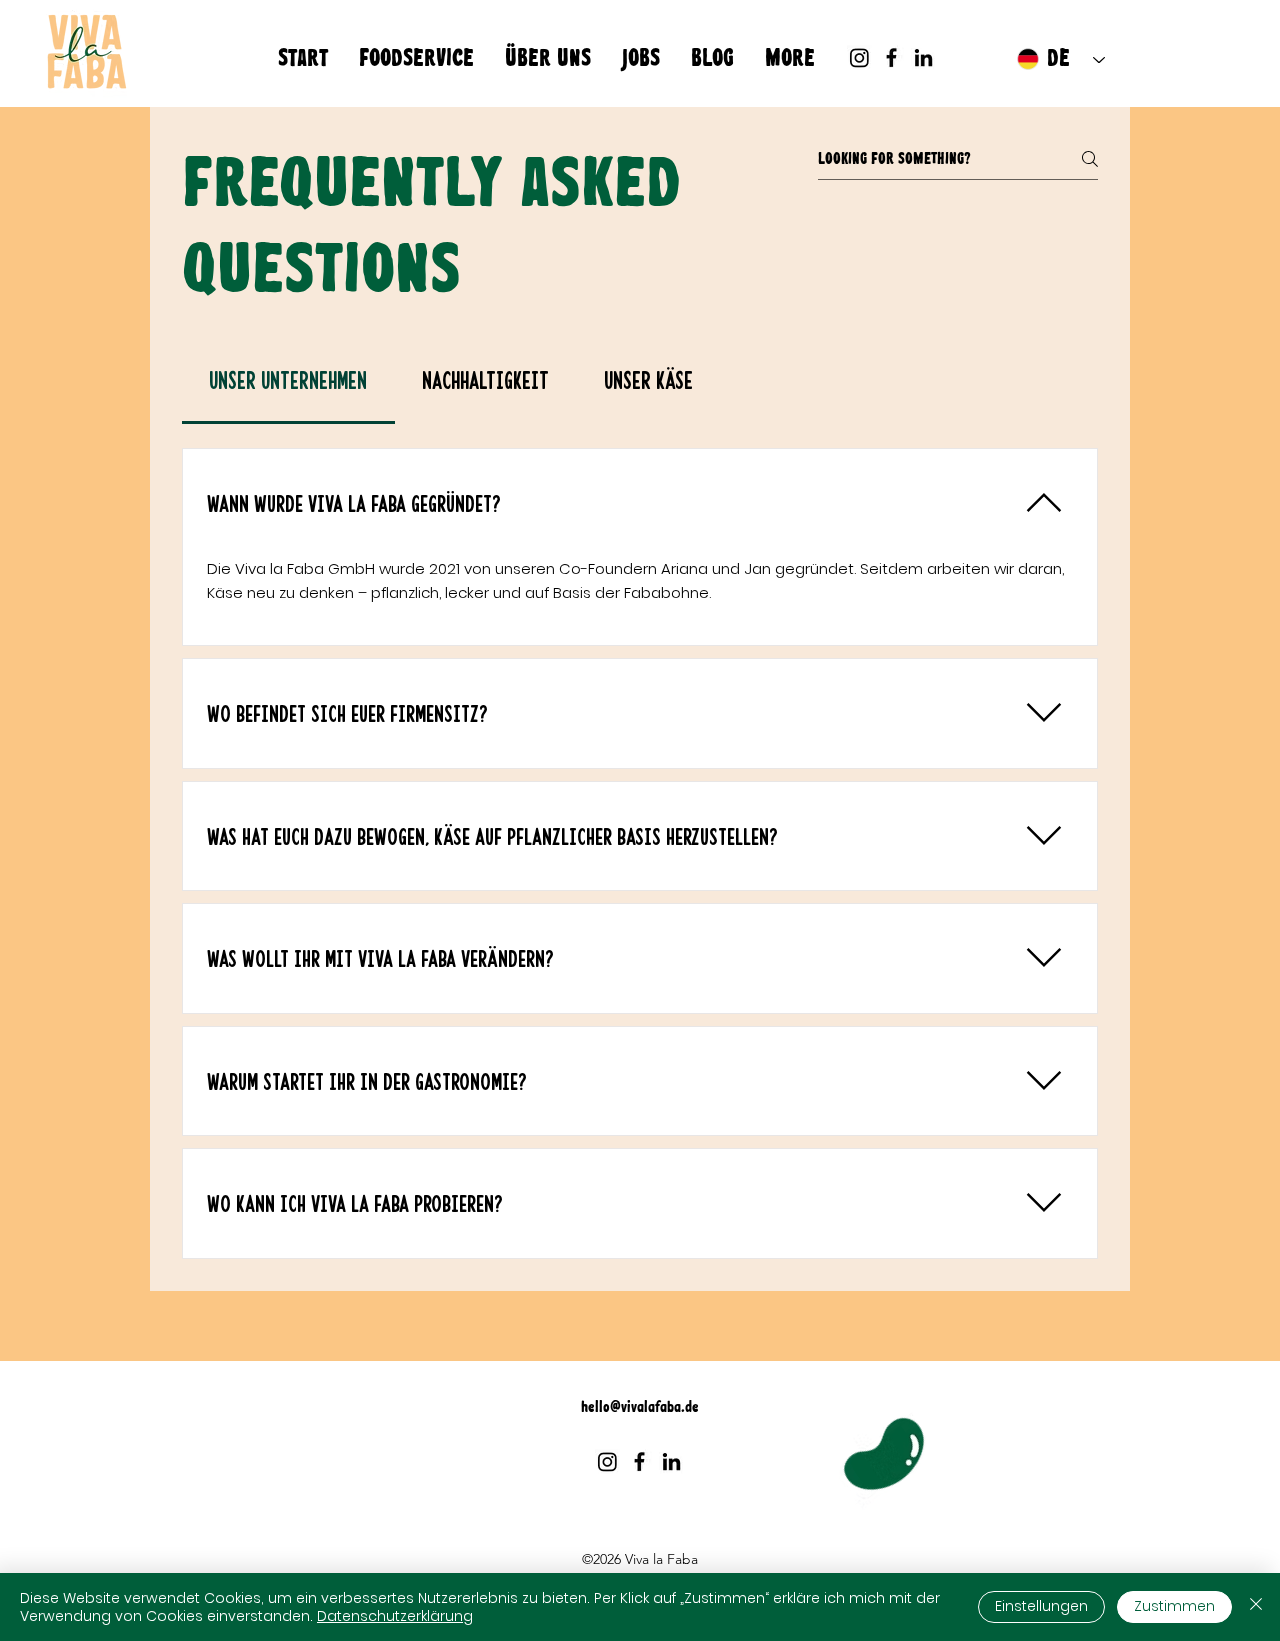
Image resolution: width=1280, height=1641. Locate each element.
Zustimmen (1174, 1606)
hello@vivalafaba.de (640, 1407)
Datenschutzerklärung (395, 1616)
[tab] (288, 380)
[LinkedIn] (923, 57)
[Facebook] (891, 57)
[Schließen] (1256, 1607)
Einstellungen (1041, 1606)
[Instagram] (859, 57)
